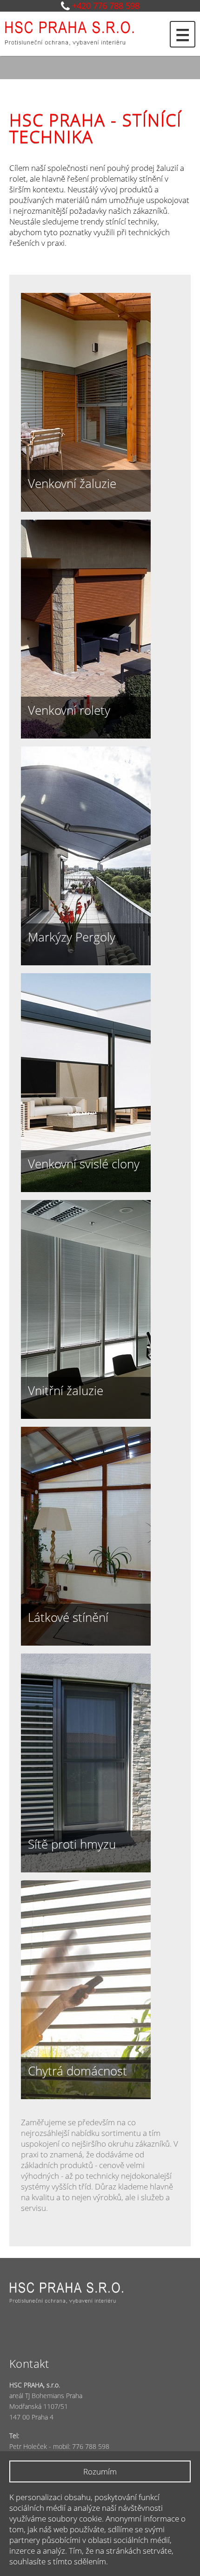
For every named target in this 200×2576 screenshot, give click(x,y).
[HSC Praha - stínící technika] (84, 32)
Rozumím (100, 2471)
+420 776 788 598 (106, 6)
